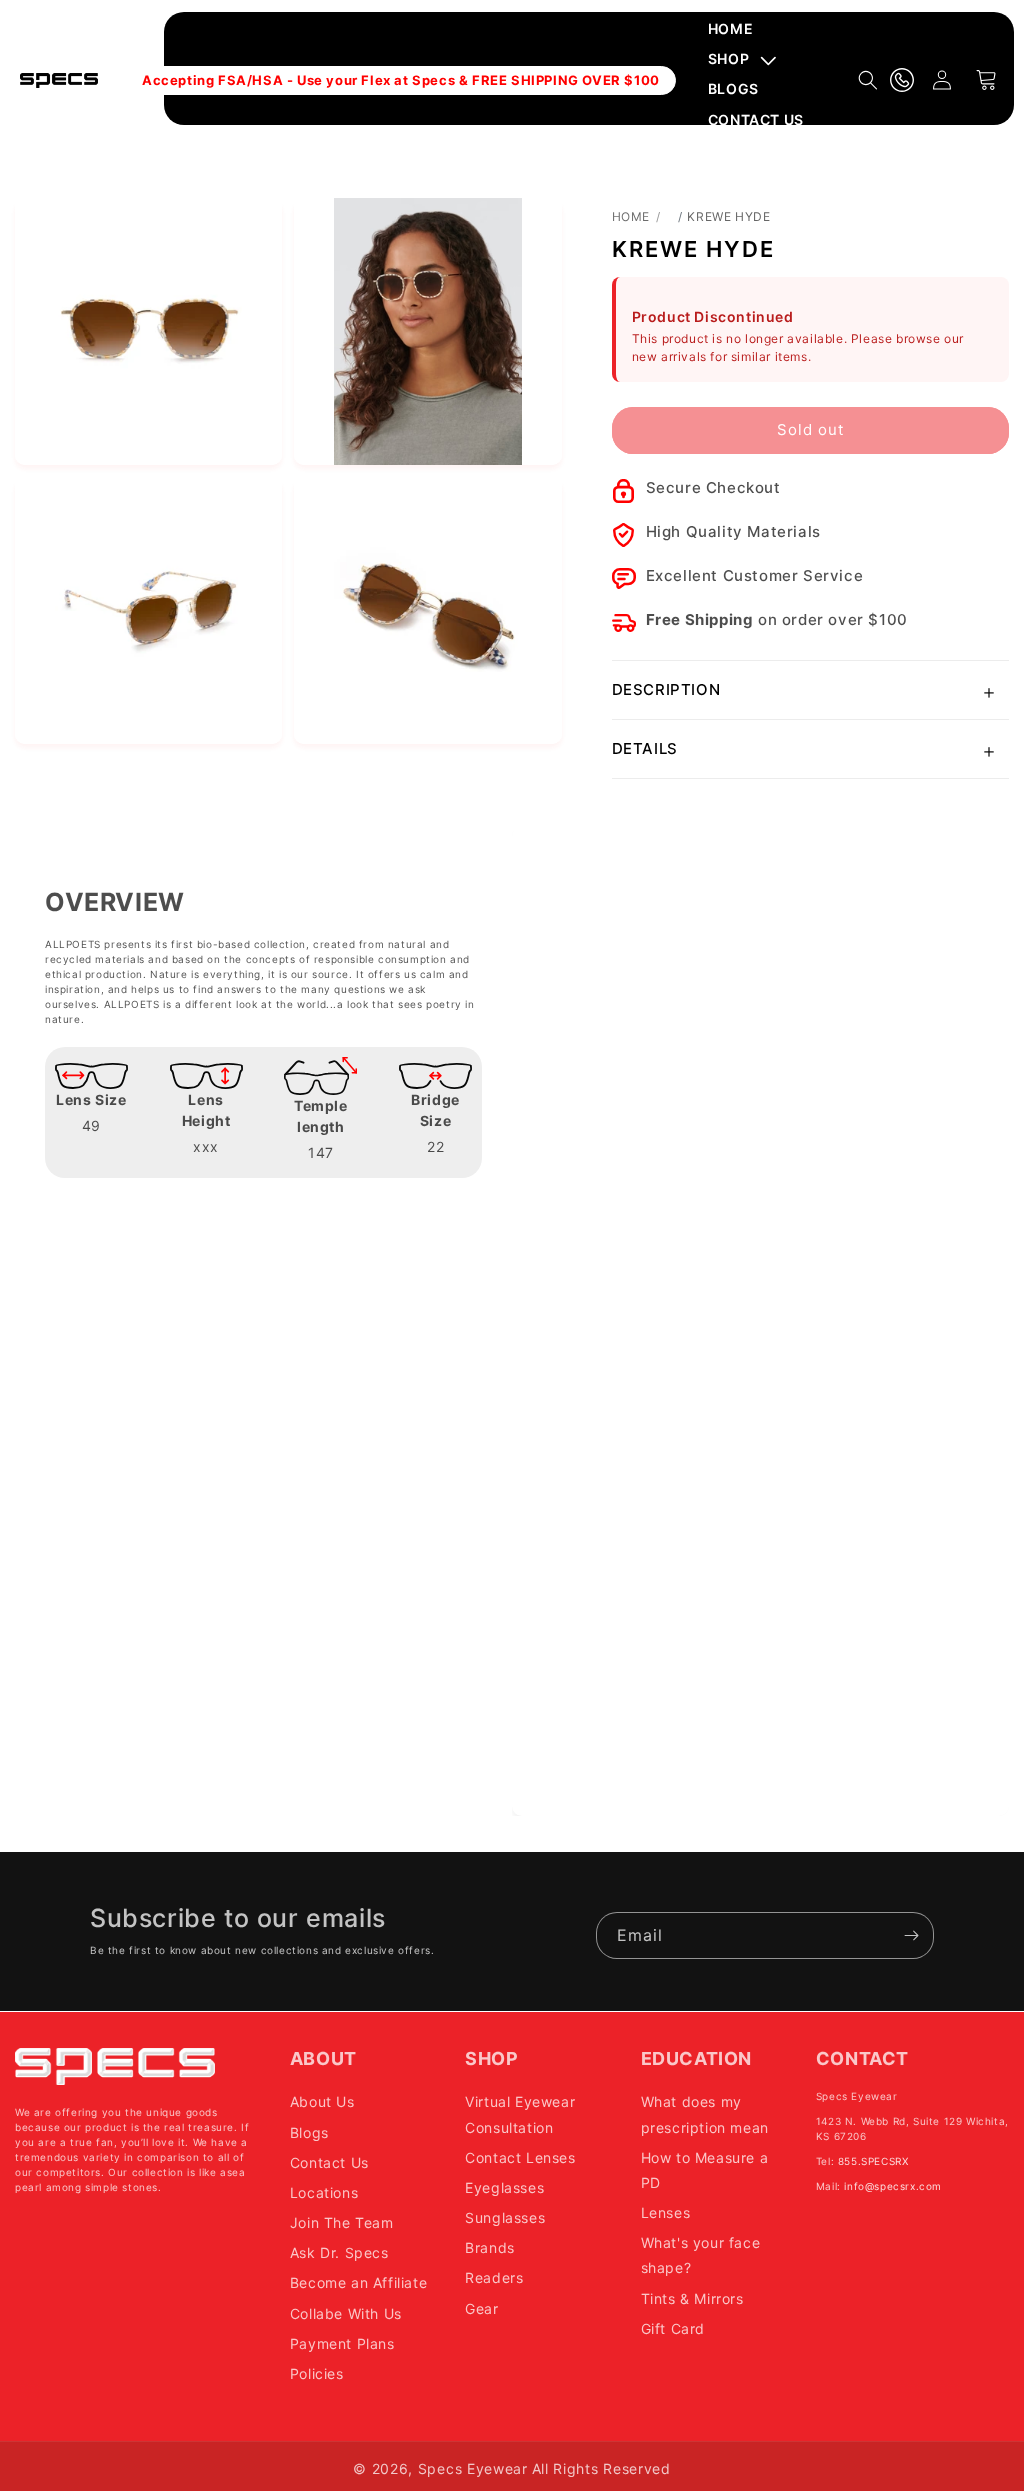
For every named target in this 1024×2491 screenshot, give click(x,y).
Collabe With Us (346, 2313)
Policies (317, 2373)
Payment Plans (342, 2343)
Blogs (309, 2132)
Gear (481, 2308)
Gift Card (673, 2328)
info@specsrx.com (893, 2186)
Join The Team (342, 2222)
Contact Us (329, 2162)
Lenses (666, 2212)
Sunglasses (505, 2217)
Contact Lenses (520, 2157)
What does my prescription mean (705, 2114)
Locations (324, 2192)
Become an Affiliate (358, 2282)
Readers (494, 2277)
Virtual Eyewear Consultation (520, 2114)
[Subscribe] (911, 1935)
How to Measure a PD (705, 2170)
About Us (322, 2101)
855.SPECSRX (873, 2161)
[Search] (868, 80)
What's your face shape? (701, 2255)
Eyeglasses (504, 2187)
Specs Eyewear (473, 2468)
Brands (490, 2247)
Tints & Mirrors (692, 2298)
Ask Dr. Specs (339, 2252)
